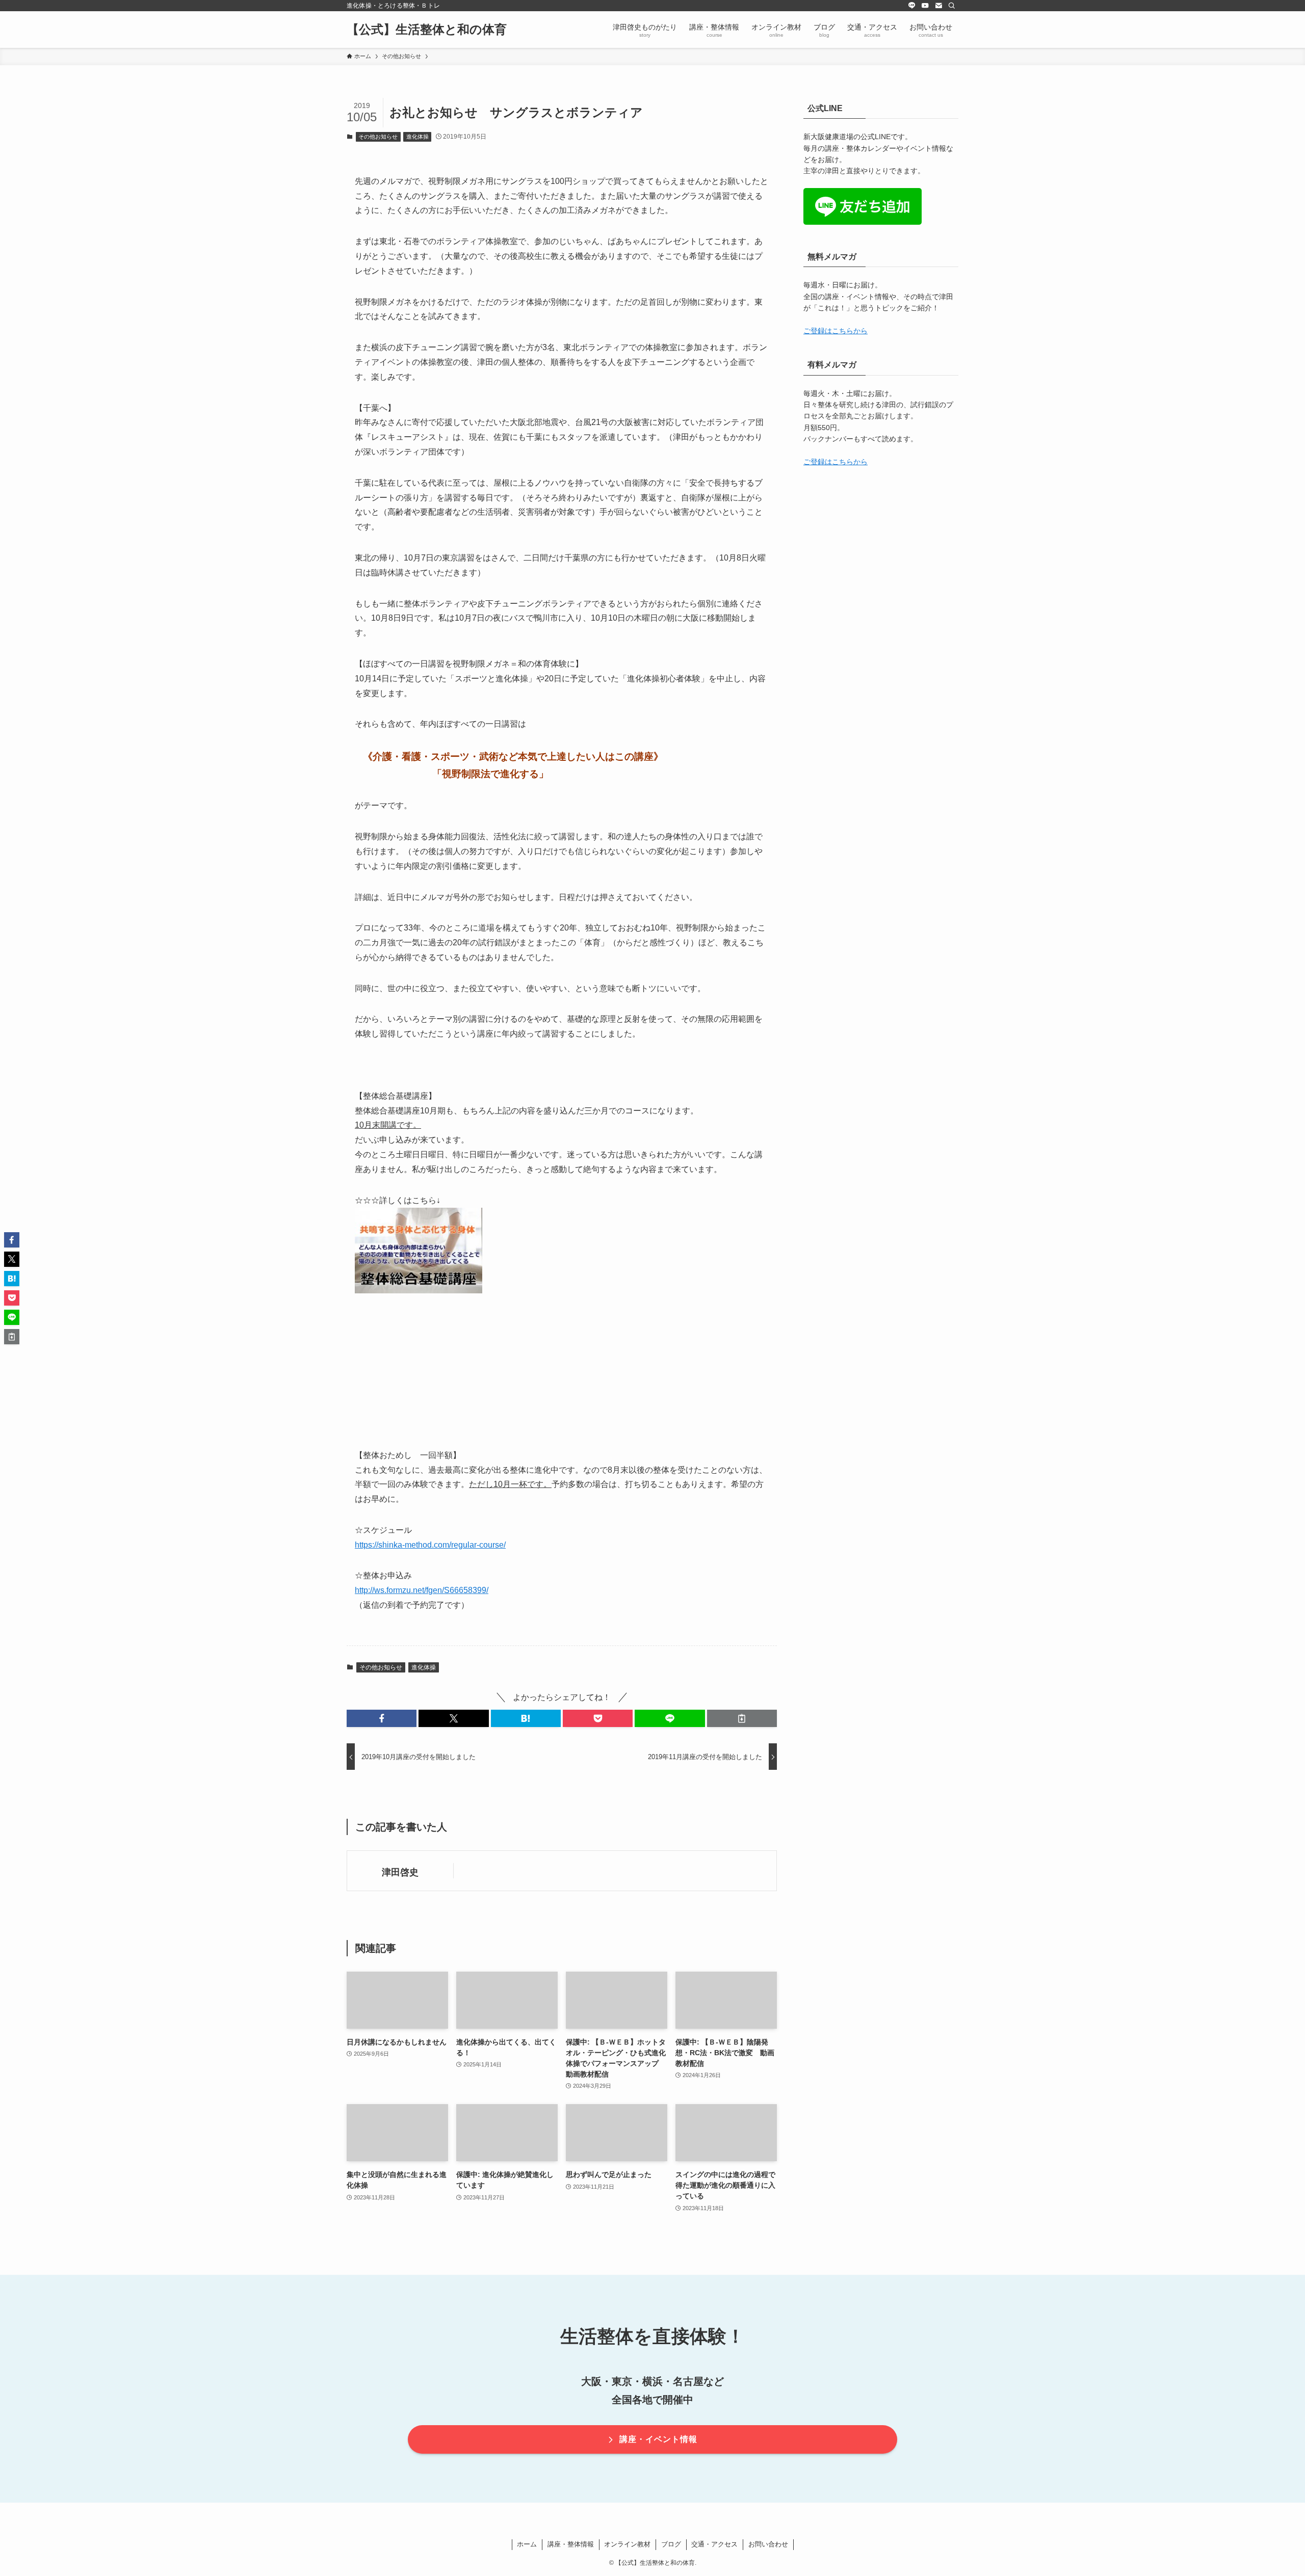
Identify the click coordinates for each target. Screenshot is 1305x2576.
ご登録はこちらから (836, 331)
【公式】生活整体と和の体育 (427, 30)
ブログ (671, 2544)
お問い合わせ (768, 2544)
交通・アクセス (714, 2544)
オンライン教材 (627, 2544)
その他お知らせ (378, 137)
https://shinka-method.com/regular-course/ (430, 1545)
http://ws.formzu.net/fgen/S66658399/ (422, 1590)
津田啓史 (400, 1872)
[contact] (938, 6)
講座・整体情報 (571, 2544)
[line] (912, 6)
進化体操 (417, 137)
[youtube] (925, 6)
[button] (382, 1718)
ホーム (527, 2544)
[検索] (952, 6)
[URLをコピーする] (742, 1718)
